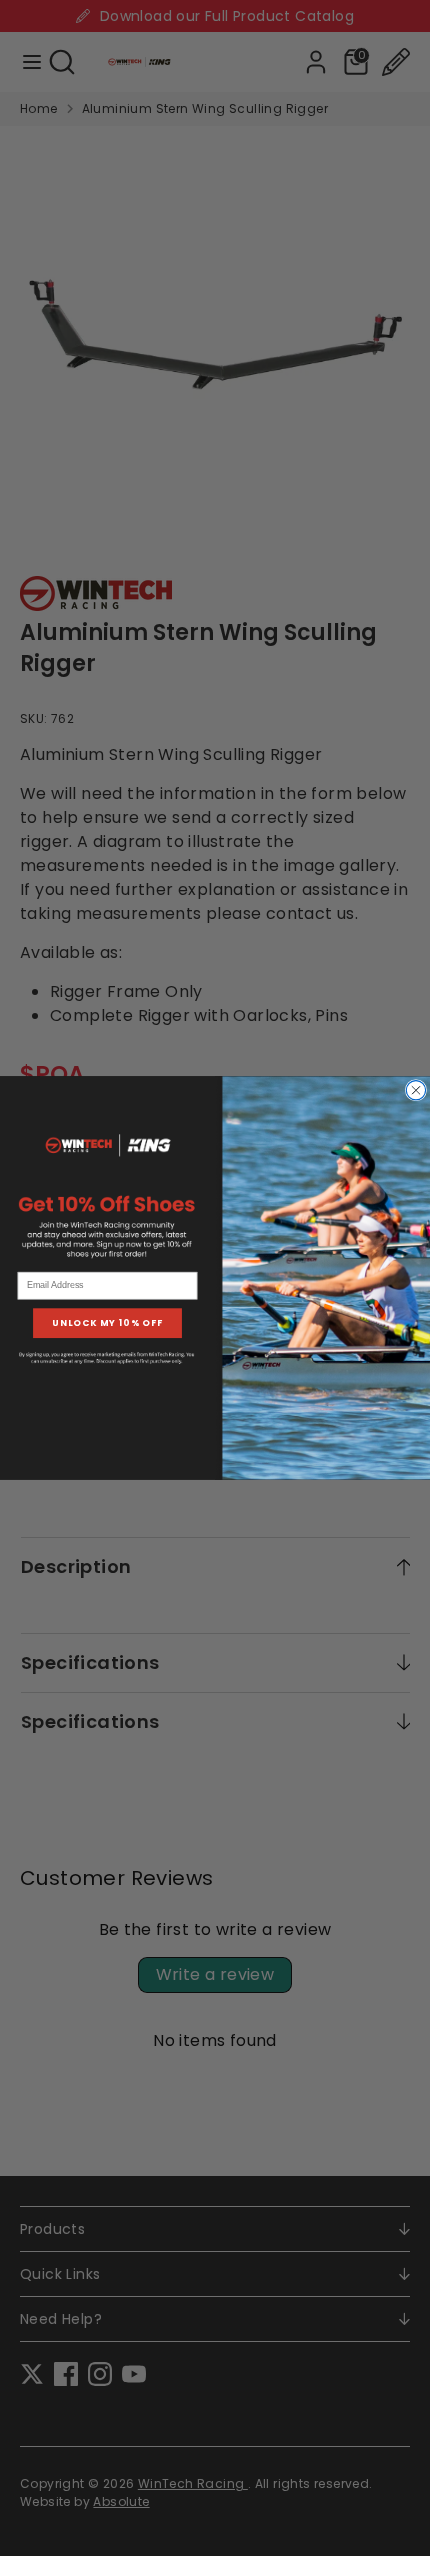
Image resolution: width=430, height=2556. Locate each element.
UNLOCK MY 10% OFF (107, 1323)
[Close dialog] (415, 1090)
